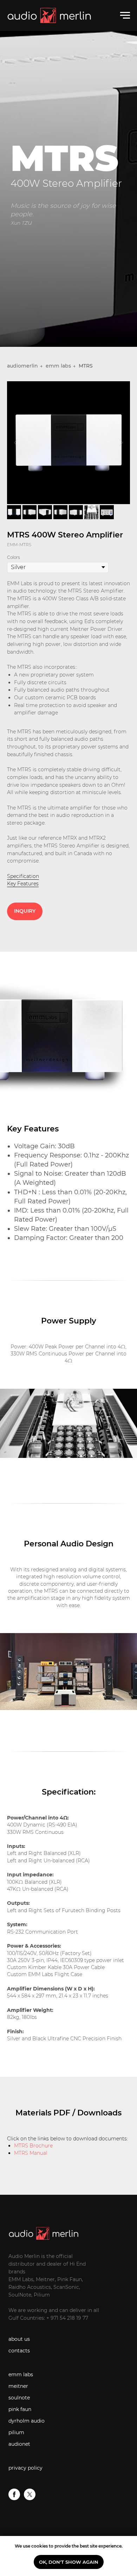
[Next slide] (121, 442)
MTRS (86, 366)
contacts (19, 2351)
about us (19, 2339)
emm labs (58, 366)
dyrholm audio (27, 2421)
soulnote (19, 2398)
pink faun (20, 2409)
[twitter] (30, 2498)
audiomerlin (22, 366)
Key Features (23, 884)
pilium (16, 2432)
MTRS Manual (31, 2153)
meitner (18, 2386)
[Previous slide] (16, 442)
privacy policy (25, 2468)
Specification (23, 876)
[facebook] (14, 2498)
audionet (19, 2444)
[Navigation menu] (125, 15)
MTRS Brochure (33, 2146)
